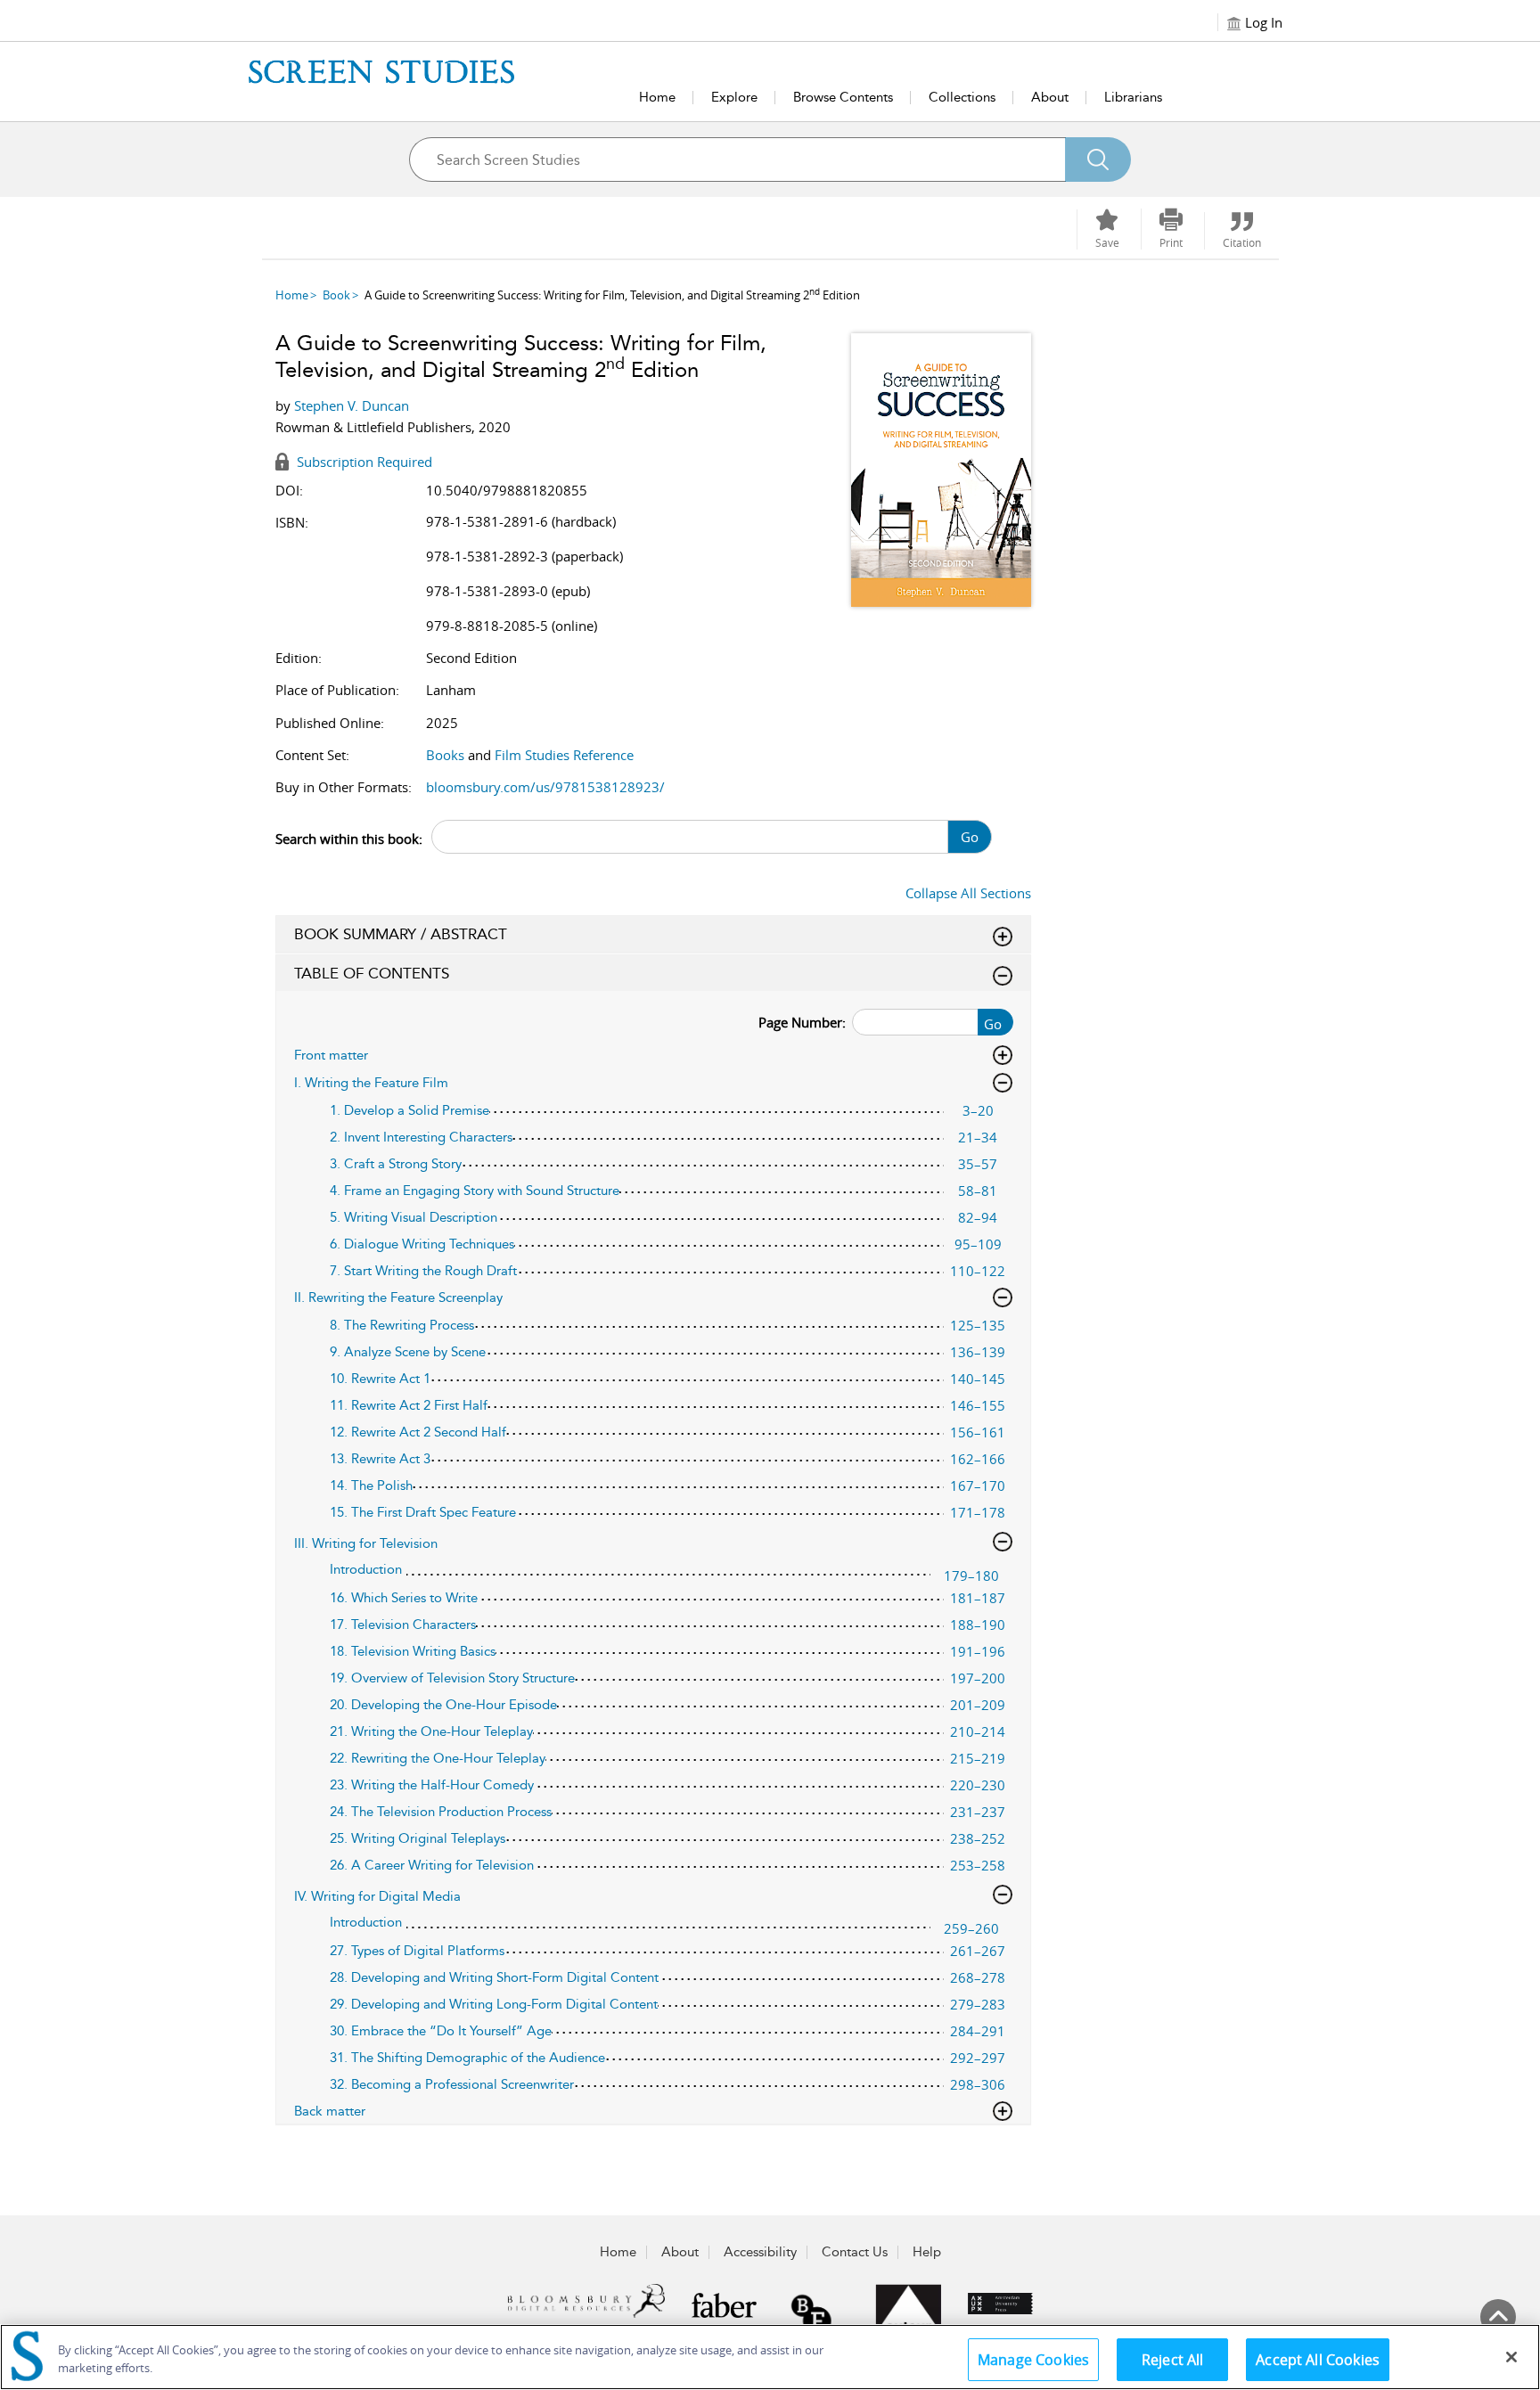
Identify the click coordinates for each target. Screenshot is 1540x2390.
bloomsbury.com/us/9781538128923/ (545, 787)
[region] (770, 2357)
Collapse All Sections (968, 893)
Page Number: (802, 1022)
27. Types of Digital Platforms (417, 1951)
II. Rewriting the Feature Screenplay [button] (398, 1297)
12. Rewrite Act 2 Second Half (418, 1432)
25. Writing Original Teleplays (418, 1838)
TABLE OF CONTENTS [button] (372, 973)
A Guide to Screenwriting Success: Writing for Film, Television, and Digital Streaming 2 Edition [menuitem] (612, 295)
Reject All (1173, 2360)
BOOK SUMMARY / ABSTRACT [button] (401, 934)
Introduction (366, 1569)
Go (970, 837)
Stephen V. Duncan (352, 405)
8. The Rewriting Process (402, 1325)
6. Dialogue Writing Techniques (422, 1244)
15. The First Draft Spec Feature (423, 1512)
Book (336, 295)
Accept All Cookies (1318, 2360)
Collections (962, 97)
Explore (734, 97)
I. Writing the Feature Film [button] (371, 1083)
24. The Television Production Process (441, 1812)
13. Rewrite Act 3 (380, 1459)
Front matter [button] (331, 1055)
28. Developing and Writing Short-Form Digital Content (494, 1977)
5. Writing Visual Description (414, 1217)
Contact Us (855, 2252)
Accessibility (760, 2252)
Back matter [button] (330, 2111)
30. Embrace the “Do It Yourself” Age (441, 2031)
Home (657, 97)
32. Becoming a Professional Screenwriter (452, 2084)
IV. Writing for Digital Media (377, 1896)
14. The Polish (371, 1486)
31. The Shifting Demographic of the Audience (467, 2058)
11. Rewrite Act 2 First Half (409, 1405)
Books (445, 755)
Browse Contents (843, 97)
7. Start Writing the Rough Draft (423, 1271)
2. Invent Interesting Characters (421, 1137)
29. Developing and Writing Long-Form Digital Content (494, 2004)
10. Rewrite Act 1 (380, 1379)
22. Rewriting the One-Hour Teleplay (438, 1758)
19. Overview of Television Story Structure (452, 1678)
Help (927, 2252)
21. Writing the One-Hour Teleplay (431, 1731)
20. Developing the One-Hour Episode (443, 1705)
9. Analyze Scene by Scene (408, 1352)
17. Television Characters (403, 1625)
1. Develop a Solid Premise (410, 1110)
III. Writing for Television (366, 1543)
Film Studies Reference (564, 755)
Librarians (1133, 97)
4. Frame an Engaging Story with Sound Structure (475, 1191)
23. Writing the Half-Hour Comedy (432, 1785)
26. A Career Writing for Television (432, 1865)
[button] (1171, 229)
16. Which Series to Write (404, 1598)
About (1050, 97)
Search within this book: (349, 839)
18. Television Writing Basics (413, 1651)
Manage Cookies (1033, 2360)
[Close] (1511, 2357)
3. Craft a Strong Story (396, 1164)
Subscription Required (363, 462)
